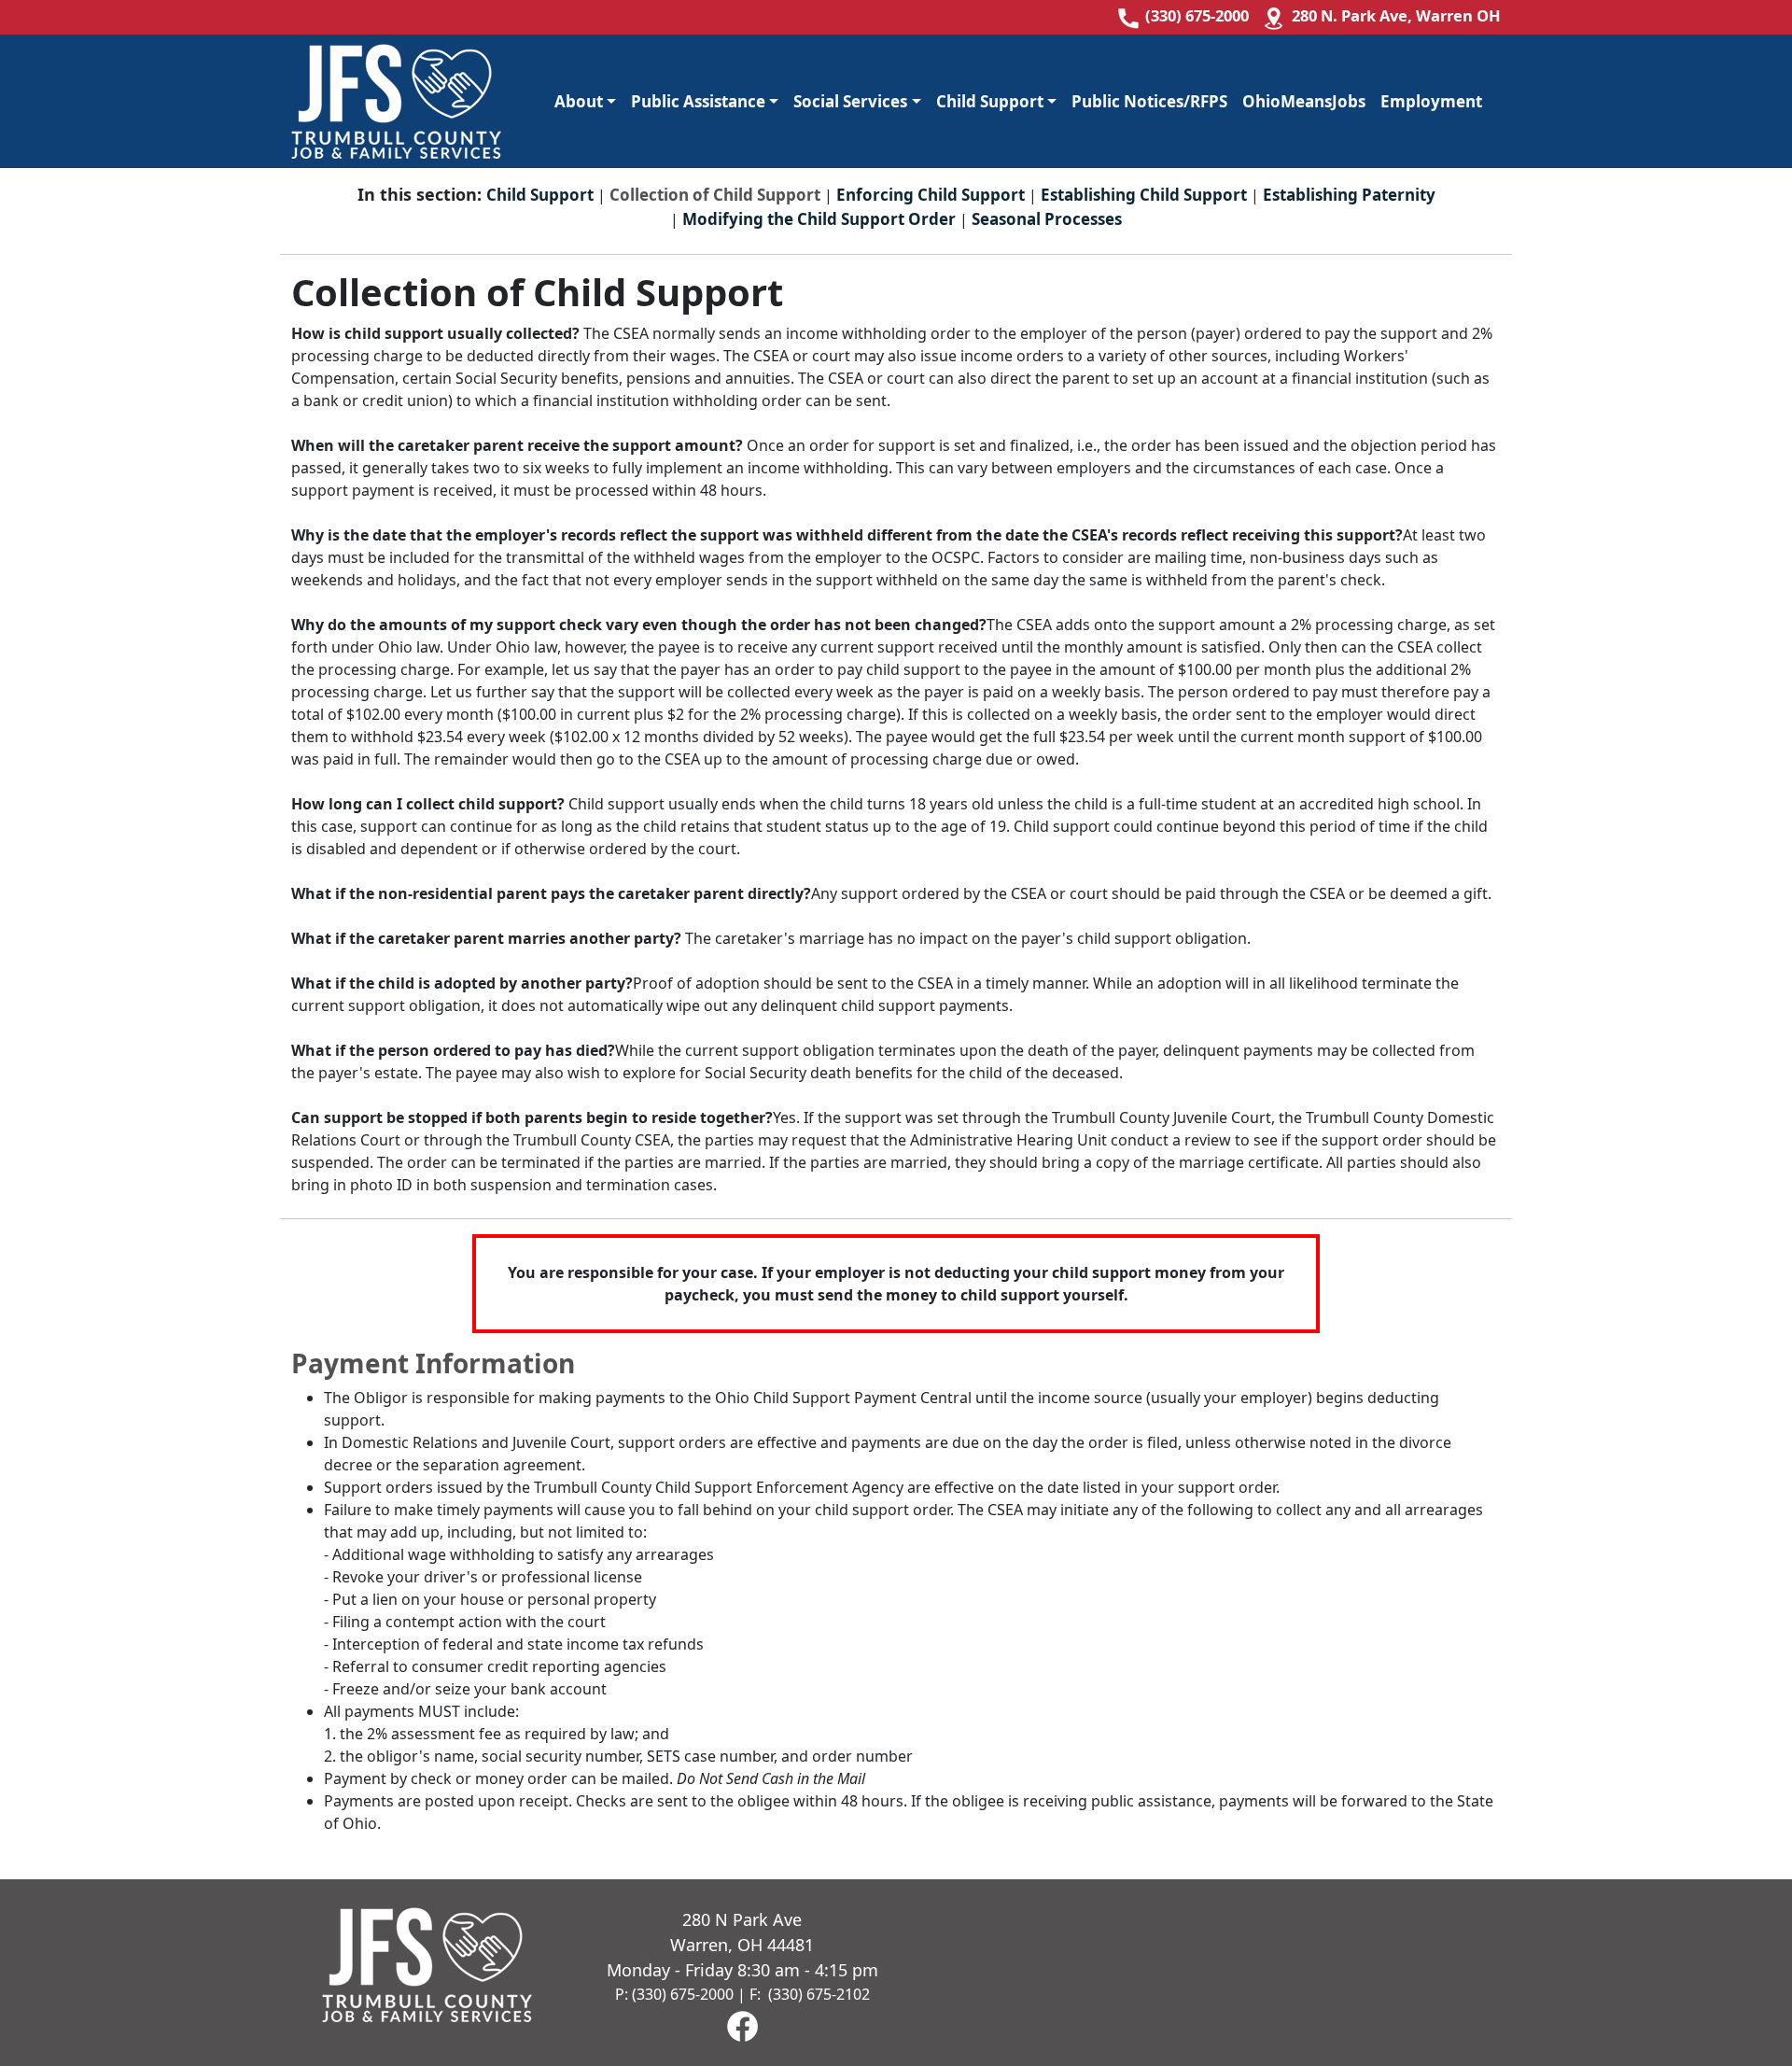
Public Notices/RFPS (1149, 101)
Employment (1431, 101)
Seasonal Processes (1047, 219)
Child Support (540, 195)
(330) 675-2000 (1197, 15)
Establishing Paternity (1349, 195)
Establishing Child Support (1144, 195)
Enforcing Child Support (931, 195)
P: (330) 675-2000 (674, 1994)
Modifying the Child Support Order (819, 219)
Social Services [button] (850, 101)
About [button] (579, 101)
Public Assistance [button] (698, 101)
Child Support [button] (990, 101)
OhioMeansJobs (1304, 101)
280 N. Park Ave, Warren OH (1396, 15)
